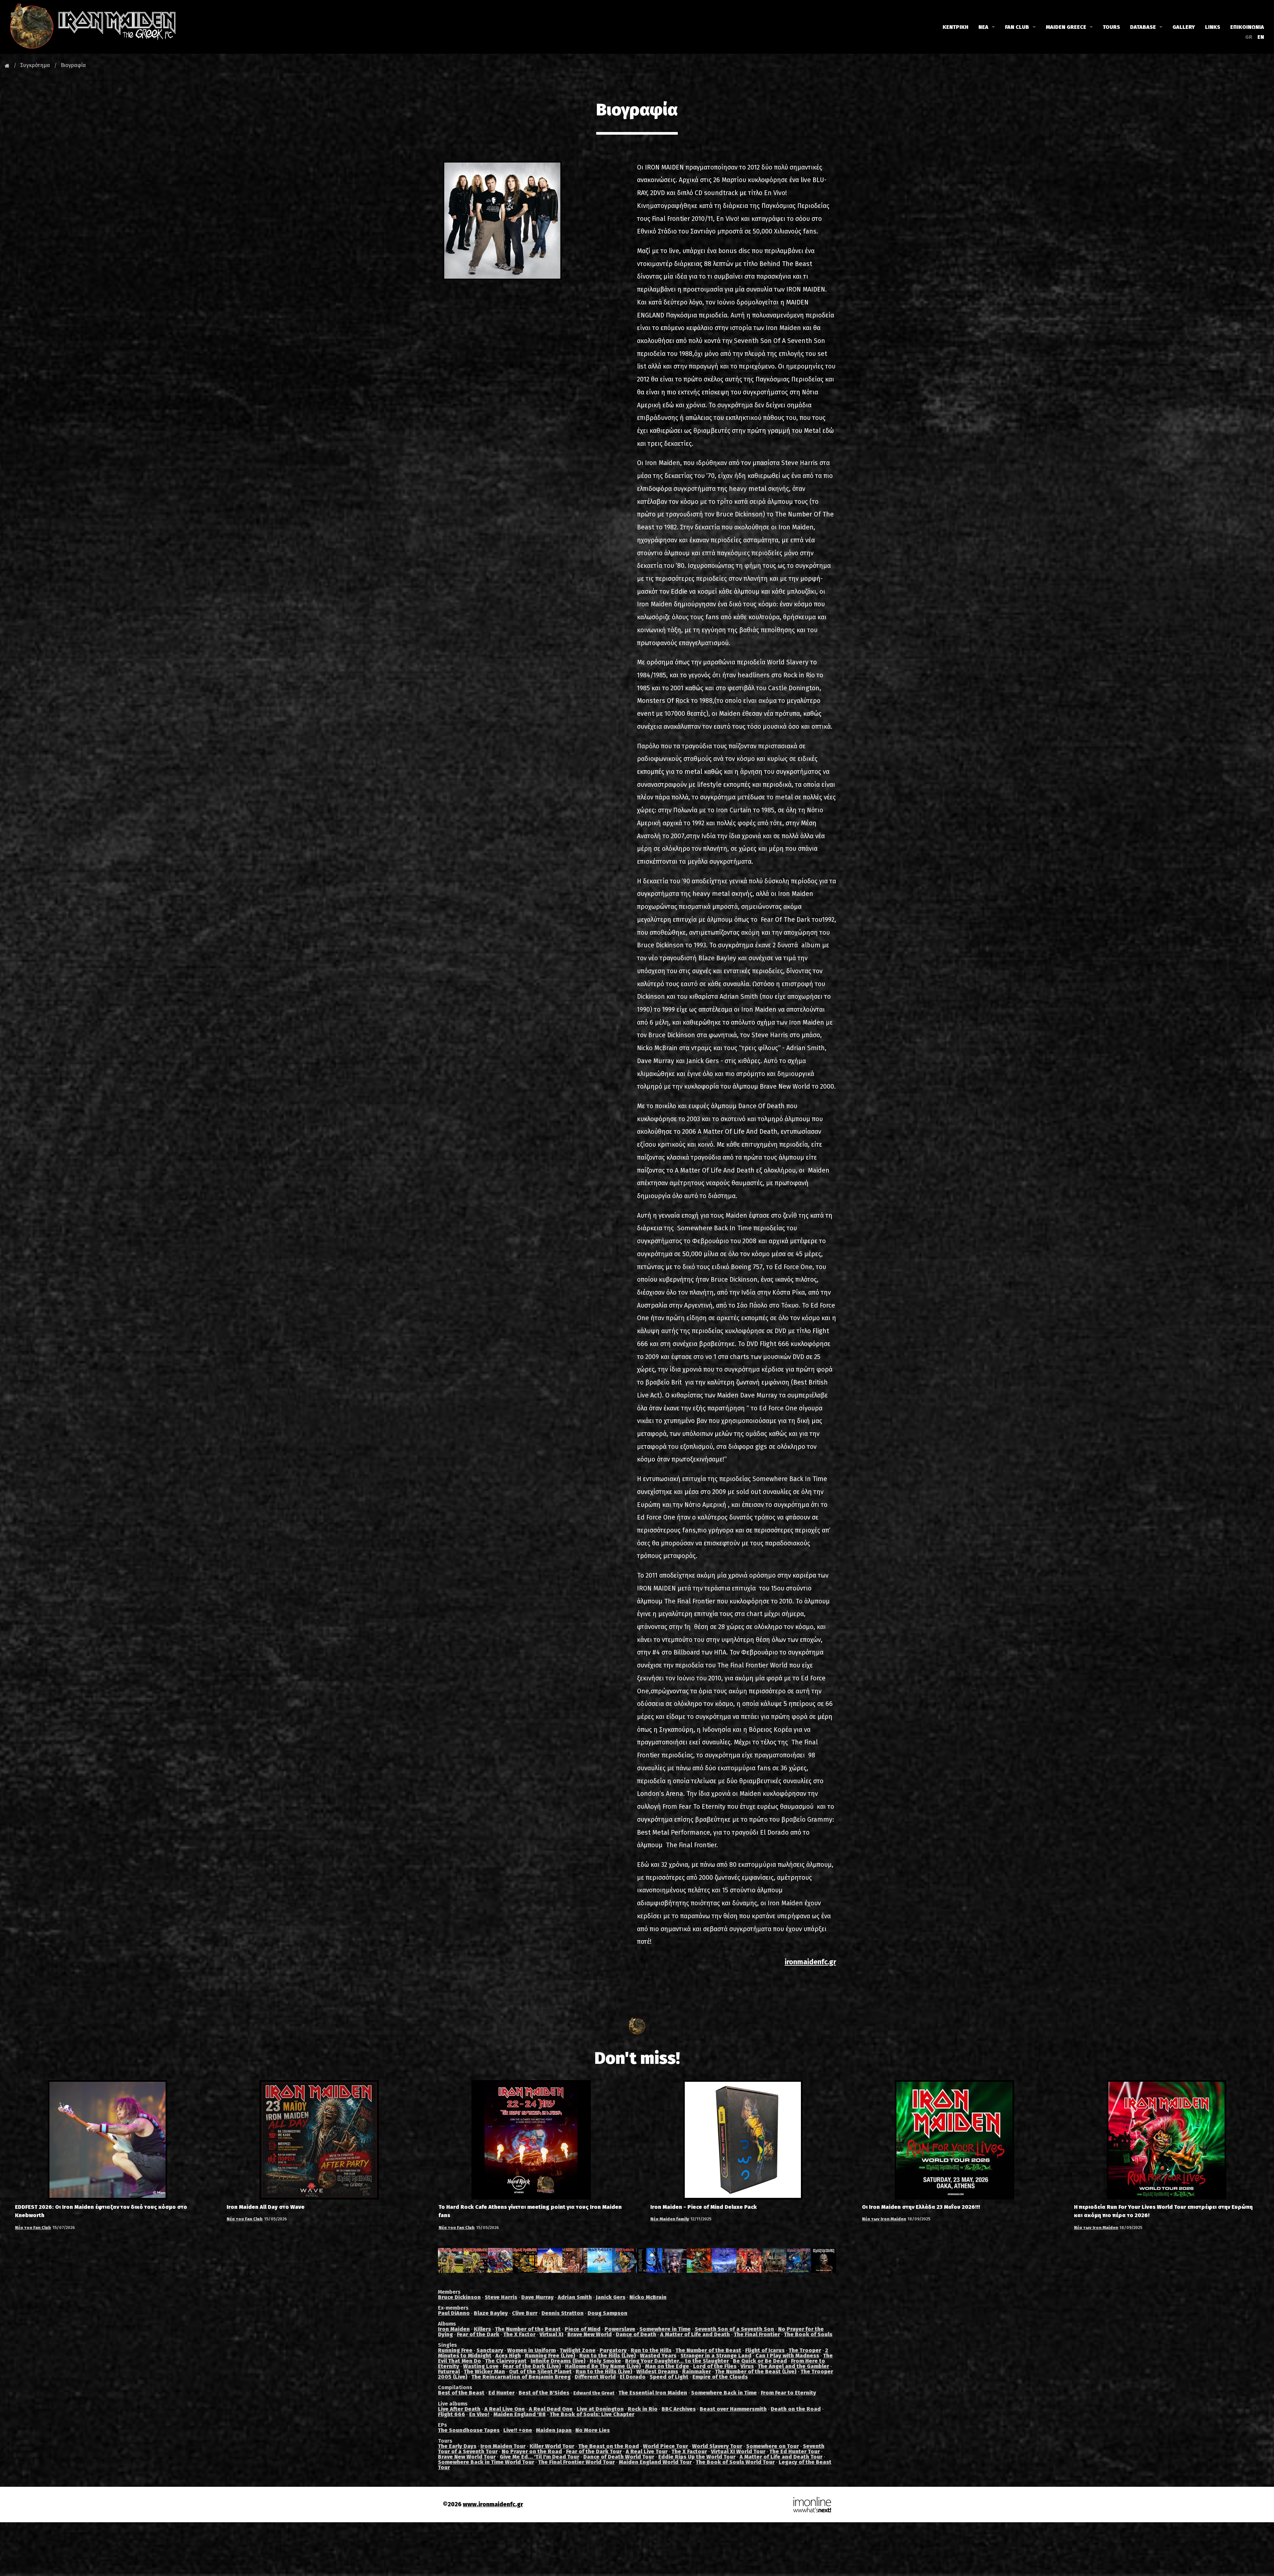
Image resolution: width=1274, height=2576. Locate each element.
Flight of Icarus (765, 2350)
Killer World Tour (552, 2446)
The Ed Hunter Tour (795, 2451)
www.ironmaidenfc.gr (493, 2505)
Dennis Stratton (563, 2313)
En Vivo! (479, 2414)
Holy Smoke (605, 2361)
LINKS (1213, 27)
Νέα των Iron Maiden (884, 2219)
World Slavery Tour (717, 2446)
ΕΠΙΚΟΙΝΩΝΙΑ (1247, 27)
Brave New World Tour (467, 2457)
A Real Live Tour (647, 2451)
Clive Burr (525, 2313)
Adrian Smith (575, 2297)
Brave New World (590, 2334)
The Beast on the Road (609, 2446)
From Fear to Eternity (788, 2393)
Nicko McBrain (648, 2297)
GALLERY (1184, 27)
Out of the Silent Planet (540, 2372)
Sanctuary (490, 2350)
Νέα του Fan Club (33, 2228)
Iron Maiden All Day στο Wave (266, 2207)
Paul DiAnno (454, 2313)
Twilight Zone (578, 2350)
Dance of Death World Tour (619, 2457)
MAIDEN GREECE (1066, 27)
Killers (482, 2329)
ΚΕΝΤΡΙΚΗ (955, 27)
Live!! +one (518, 2430)
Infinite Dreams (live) (558, 2361)
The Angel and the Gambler (793, 2366)
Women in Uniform (531, 2350)
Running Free (455, 2350)
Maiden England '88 (520, 2414)
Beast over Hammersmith (733, 2409)
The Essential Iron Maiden (653, 2393)
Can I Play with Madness (787, 2356)
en (1261, 37)
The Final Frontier (757, 2334)
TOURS (1111, 27)
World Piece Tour (666, 2446)
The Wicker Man (484, 2372)
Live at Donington (600, 2409)
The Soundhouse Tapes (469, 2430)
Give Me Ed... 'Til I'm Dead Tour (539, 2457)
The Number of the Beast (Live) (756, 2372)
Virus (747, 2366)
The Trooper (805, 2350)
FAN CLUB (1017, 27)
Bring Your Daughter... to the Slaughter (677, 2361)
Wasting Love (481, 2366)
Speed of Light (669, 2377)
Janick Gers (611, 2297)
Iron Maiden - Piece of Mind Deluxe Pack (704, 2207)
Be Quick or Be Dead (760, 2361)
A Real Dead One (551, 2409)
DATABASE (1143, 27)
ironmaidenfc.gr (810, 1962)
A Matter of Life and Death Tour (781, 2457)
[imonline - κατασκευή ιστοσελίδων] (812, 2505)
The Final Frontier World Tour (576, 2462)
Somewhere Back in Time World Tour (486, 2462)
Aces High (508, 2356)
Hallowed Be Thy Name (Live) (603, 2366)
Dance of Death (636, 2334)
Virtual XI (551, 2334)
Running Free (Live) (550, 2356)
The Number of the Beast (528, 2329)
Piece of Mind (583, 2329)
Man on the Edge (667, 2366)
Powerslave (620, 2329)
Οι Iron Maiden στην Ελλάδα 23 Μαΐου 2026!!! (921, 2207)
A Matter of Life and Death (695, 2334)
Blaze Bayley (491, 2313)
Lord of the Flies (715, 2366)
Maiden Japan (554, 2430)
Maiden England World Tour (655, 2462)
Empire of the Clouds (720, 2377)
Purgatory (613, 2350)
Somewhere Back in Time (724, 2393)
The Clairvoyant (506, 2361)
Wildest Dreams (657, 2372)
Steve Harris (501, 2297)
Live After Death (459, 2409)
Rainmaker (697, 2372)
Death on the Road (796, 2409)
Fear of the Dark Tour (594, 2451)
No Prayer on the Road (532, 2451)
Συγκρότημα (35, 65)
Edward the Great (594, 2393)
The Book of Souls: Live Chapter (592, 2414)
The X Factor (519, 2334)
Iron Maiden (454, 2329)
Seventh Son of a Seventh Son (734, 2329)
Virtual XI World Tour (738, 2451)
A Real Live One (505, 2409)
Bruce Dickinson (459, 2297)
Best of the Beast (461, 2393)
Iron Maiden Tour (503, 2446)
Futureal (449, 2372)
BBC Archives (679, 2409)
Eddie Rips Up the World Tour (697, 2457)
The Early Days (457, 2446)
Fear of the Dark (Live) (532, 2366)
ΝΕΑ (983, 27)
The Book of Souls (808, 2334)
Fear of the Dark (478, 2334)
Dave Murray (537, 2297)
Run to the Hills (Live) (608, 2356)
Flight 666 (452, 2414)
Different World (595, 2377)
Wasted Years (658, 2356)
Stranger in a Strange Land (716, 2356)
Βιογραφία (73, 65)
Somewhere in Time (665, 2329)
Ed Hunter (501, 2393)
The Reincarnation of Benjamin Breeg (521, 2377)
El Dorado (633, 2377)
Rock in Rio (643, 2409)
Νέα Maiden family (670, 2219)
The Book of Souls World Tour (735, 2462)
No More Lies (593, 2430)
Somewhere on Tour (773, 2446)
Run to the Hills (651, 2350)
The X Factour (689, 2451)
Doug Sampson (607, 2313)
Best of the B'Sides (544, 2393)
